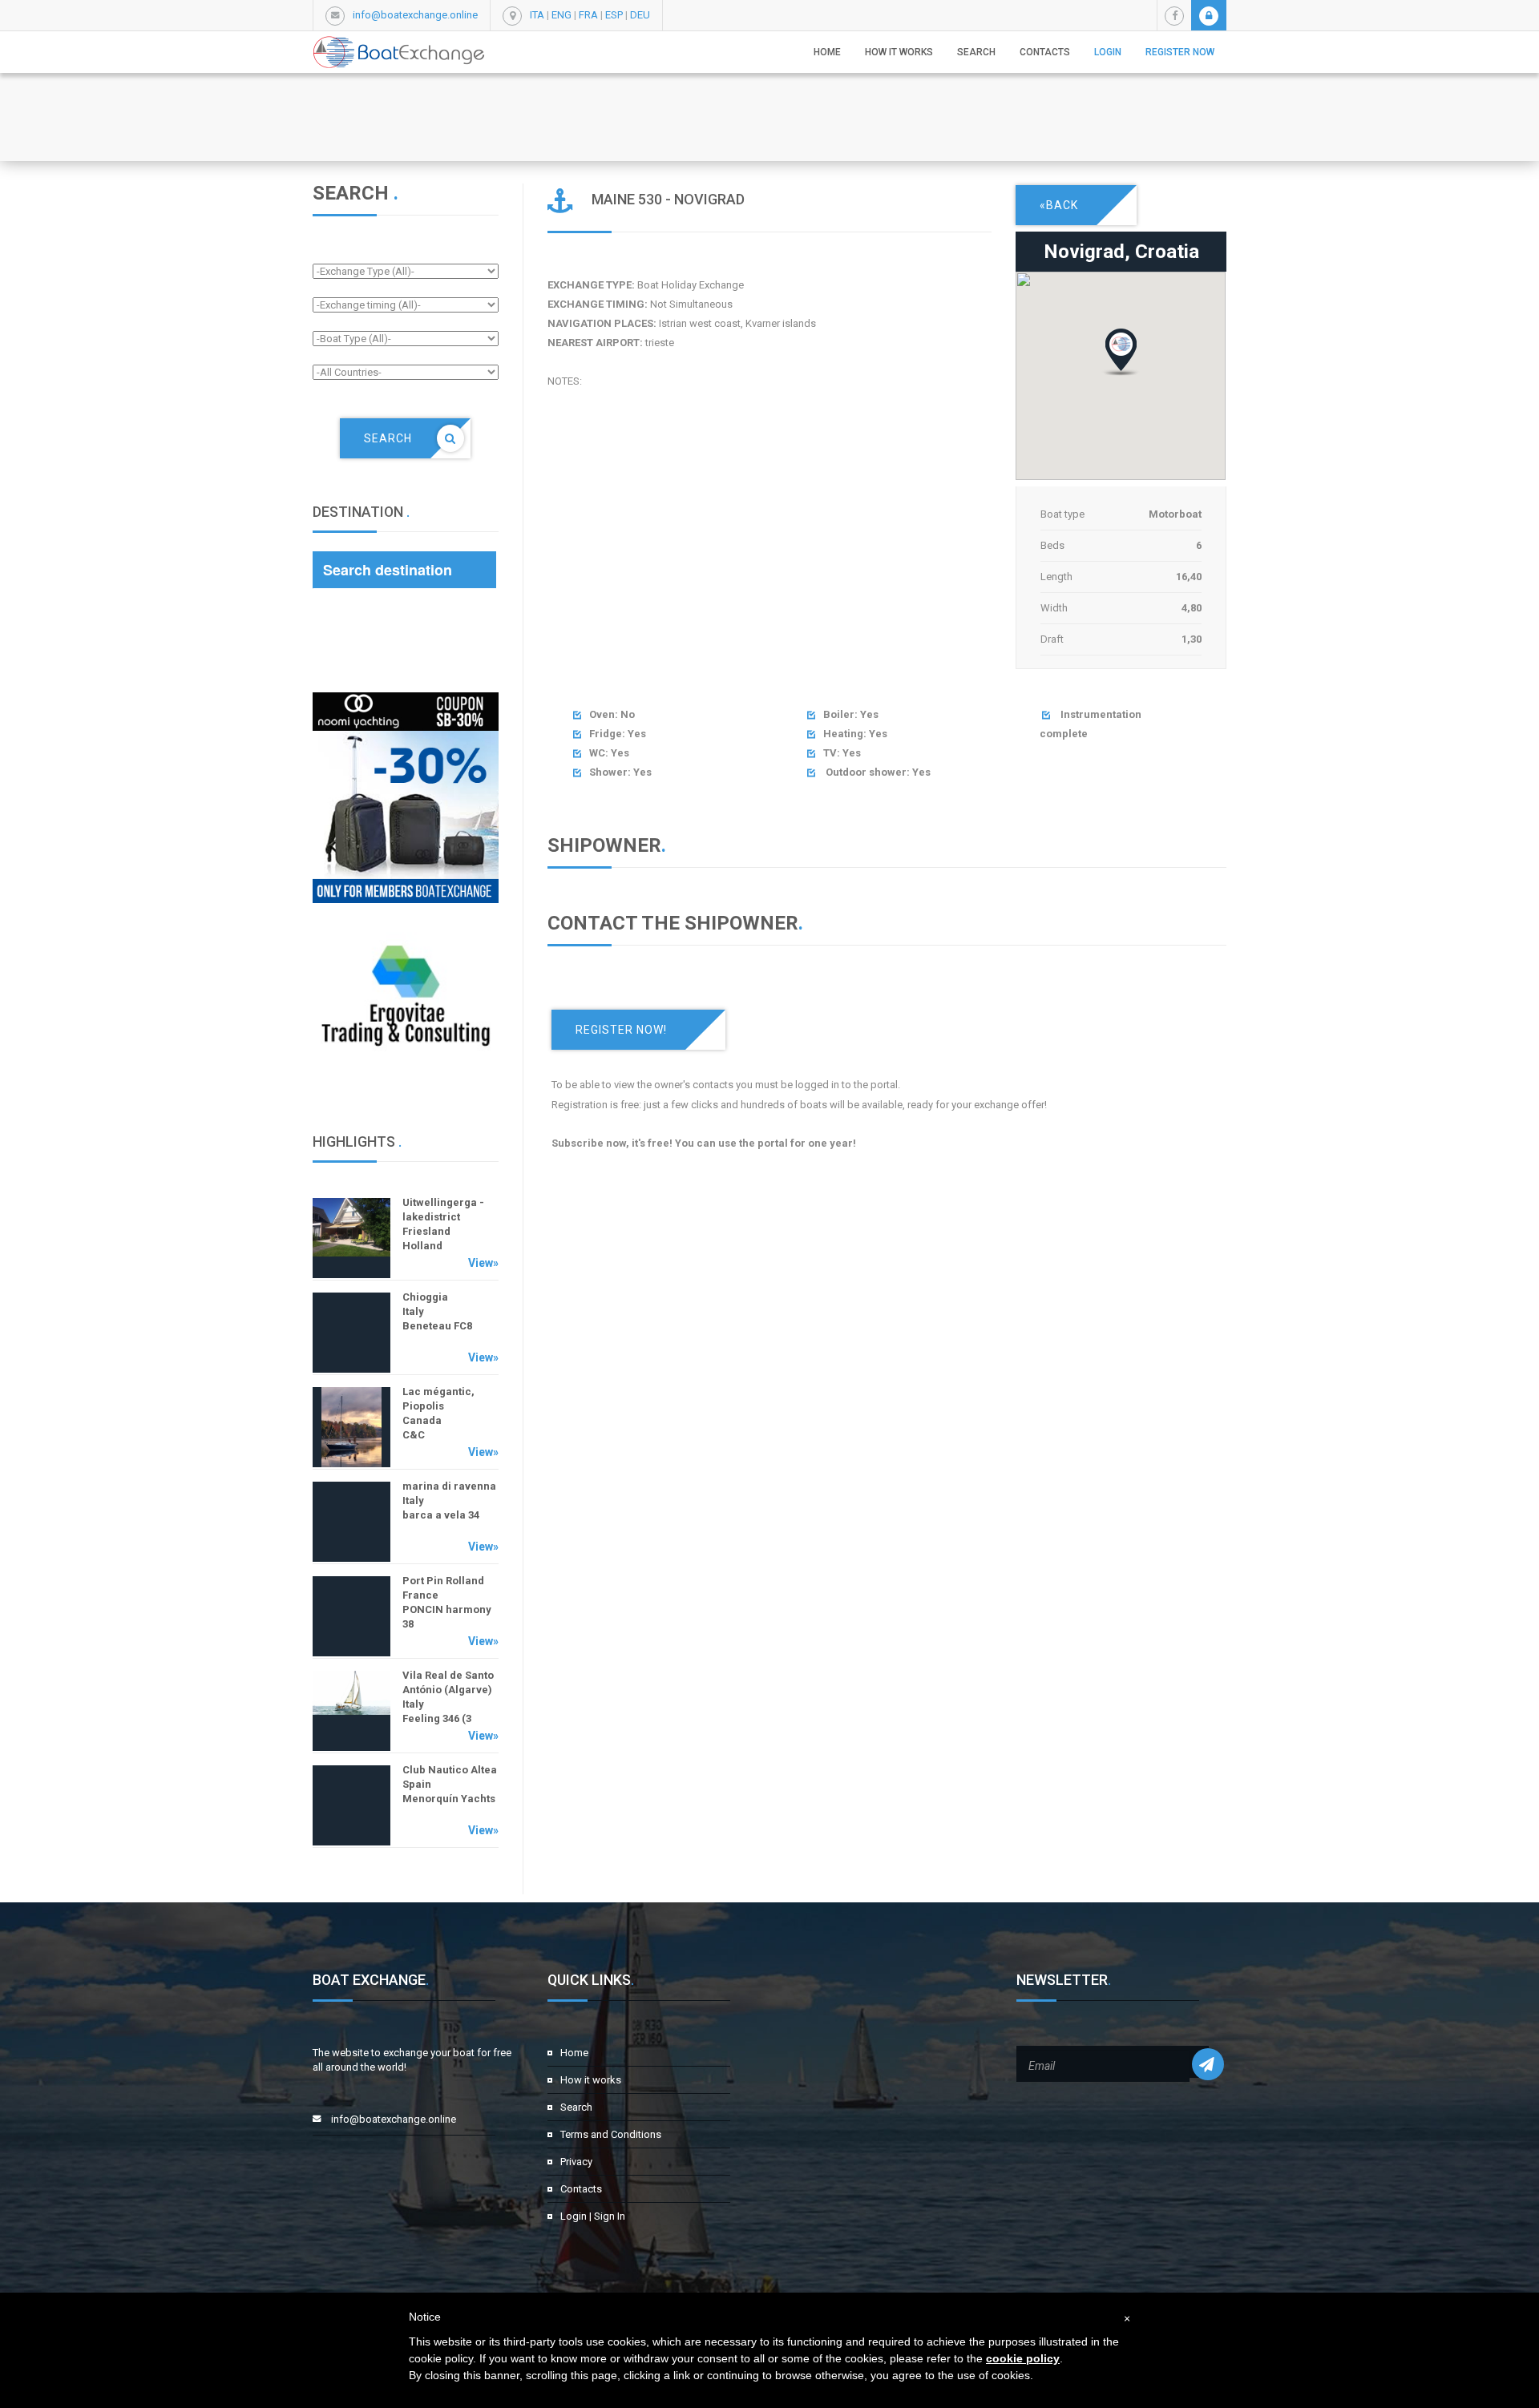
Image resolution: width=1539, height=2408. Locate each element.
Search (576, 2107)
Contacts (1045, 52)
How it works (899, 52)
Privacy (576, 2162)
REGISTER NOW (1180, 52)
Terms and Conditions (611, 2134)
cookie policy (1023, 2358)
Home (827, 52)
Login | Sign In (593, 2216)
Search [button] (976, 52)
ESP (614, 15)
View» (483, 1263)
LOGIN (1108, 52)
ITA (537, 15)
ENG (561, 15)
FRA (588, 15)
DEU (640, 15)
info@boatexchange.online (415, 15)
